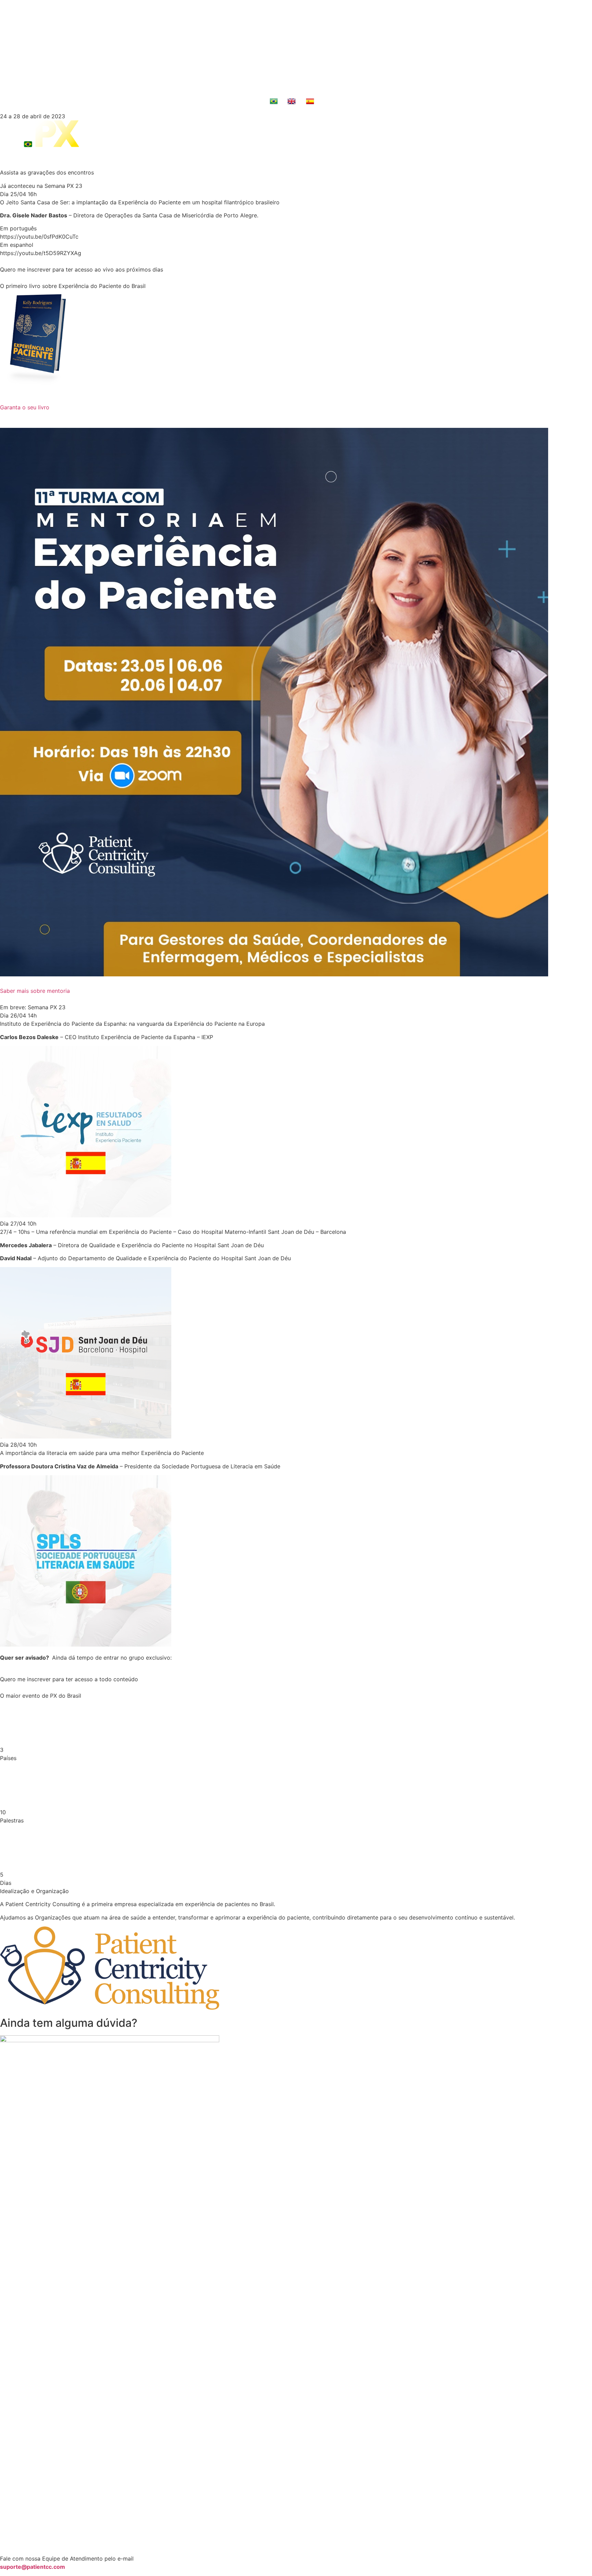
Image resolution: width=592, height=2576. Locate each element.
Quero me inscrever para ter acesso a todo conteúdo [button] (69, 1679)
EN (300, 103)
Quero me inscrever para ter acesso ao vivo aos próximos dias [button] (82, 269)
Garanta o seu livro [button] (25, 407)
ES (318, 103)
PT (282, 103)
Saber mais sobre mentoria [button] (35, 991)
